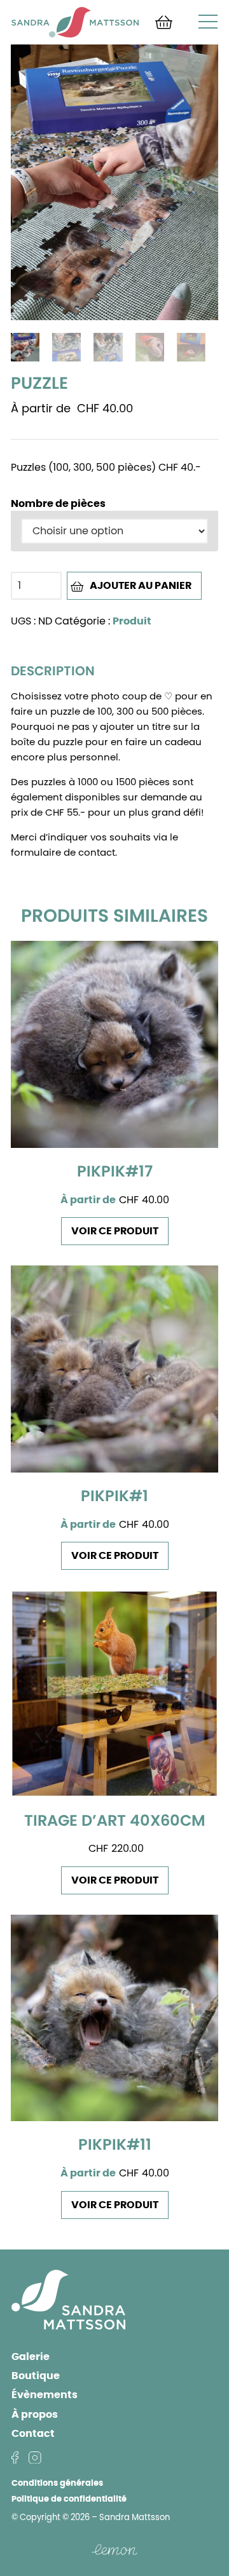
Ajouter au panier (141, 586)
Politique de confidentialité (69, 2499)
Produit (132, 621)
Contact (33, 2434)
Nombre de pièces (58, 504)
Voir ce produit (115, 1231)
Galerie (31, 2357)
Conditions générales (57, 2484)
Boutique (36, 2376)
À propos (35, 2415)
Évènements (45, 2395)
